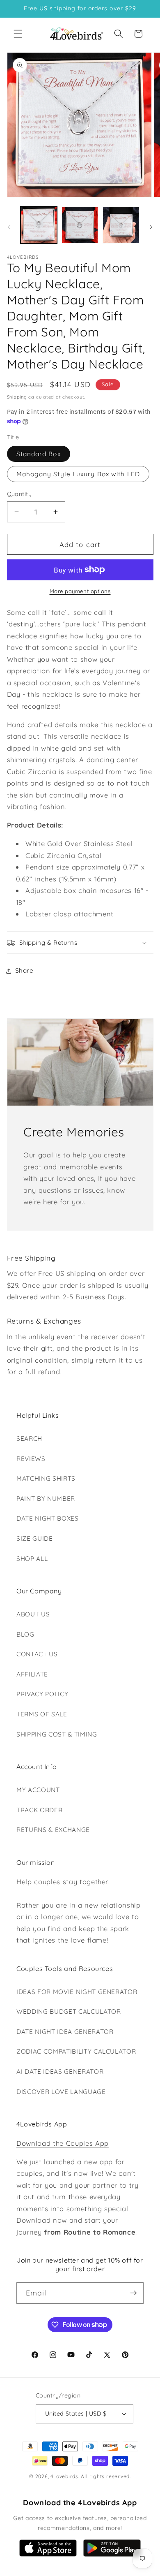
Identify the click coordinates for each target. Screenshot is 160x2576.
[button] (18, 34)
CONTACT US (37, 1654)
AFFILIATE (32, 1674)
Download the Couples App (63, 2143)
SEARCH (29, 1439)
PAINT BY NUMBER (46, 1499)
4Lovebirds (64, 2476)
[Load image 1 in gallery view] (39, 225)
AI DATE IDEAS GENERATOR (60, 2072)
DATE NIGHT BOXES (48, 1518)
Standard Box (39, 454)
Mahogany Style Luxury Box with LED (78, 474)
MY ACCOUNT (38, 1790)
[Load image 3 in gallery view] (121, 225)
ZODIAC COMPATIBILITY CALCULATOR (76, 2051)
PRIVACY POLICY (42, 1694)
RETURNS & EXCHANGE (53, 1830)
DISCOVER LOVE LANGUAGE (61, 2092)
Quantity (19, 494)
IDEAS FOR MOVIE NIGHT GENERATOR (77, 1992)
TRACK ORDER (39, 1810)
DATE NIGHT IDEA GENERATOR (65, 2032)
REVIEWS (31, 1459)
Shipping (17, 397)
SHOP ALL (32, 1559)
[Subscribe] (133, 2293)
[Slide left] (9, 227)
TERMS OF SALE (42, 1714)
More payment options (80, 591)
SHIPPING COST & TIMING (57, 1734)
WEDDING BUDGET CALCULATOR (69, 2011)
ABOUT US (33, 1614)
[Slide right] (151, 227)
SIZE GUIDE (35, 1538)
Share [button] (24, 970)
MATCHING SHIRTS (46, 1478)
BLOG (25, 1634)
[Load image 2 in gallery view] (80, 225)
